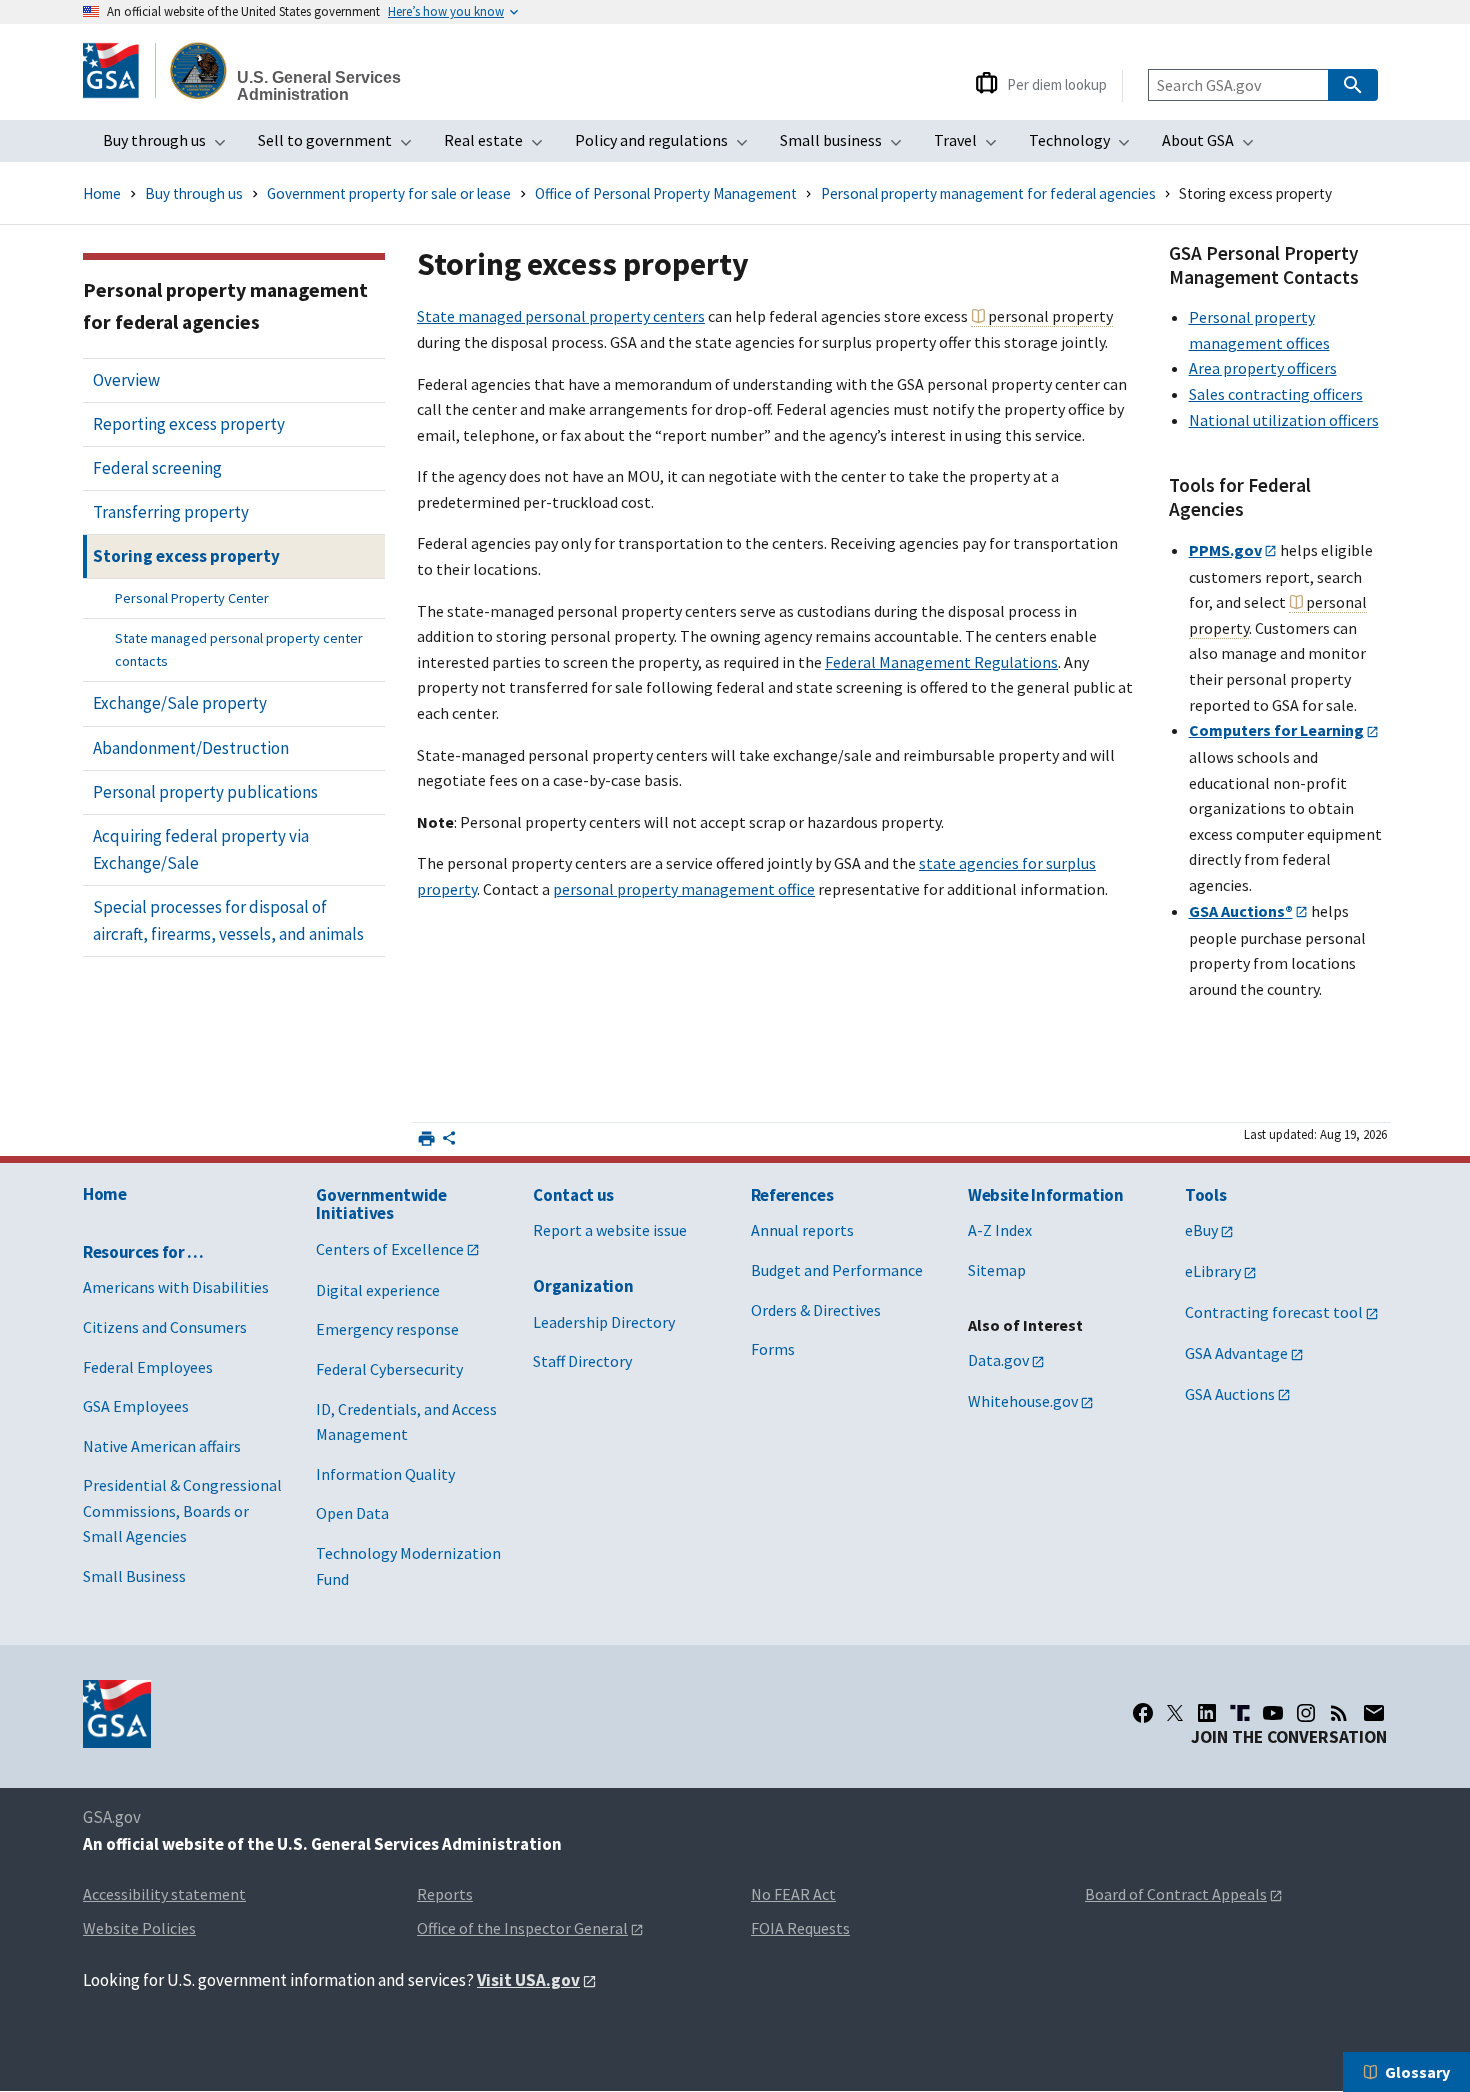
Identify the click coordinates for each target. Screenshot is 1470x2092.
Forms (773, 1349)
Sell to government (341, 146)
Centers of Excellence (390, 1249)
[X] (1175, 1713)
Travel (971, 146)
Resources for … (143, 1252)
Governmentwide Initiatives (381, 1204)
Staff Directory (582, 1361)
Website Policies (139, 1928)
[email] (1374, 1713)
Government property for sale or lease (389, 193)
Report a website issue (610, 1230)
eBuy (1201, 1230)
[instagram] (1306, 1713)
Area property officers (1263, 368)
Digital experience (378, 1290)
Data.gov (998, 1360)
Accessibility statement (164, 1894)
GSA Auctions (1230, 1394)
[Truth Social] (1240, 1713)
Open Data (352, 1513)
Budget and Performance (837, 1270)
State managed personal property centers (561, 316)
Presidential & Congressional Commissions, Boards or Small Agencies (182, 1510)
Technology (1085, 146)
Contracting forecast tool (1274, 1312)
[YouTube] (1273, 1713)
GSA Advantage (1236, 1353)
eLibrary (1213, 1271)
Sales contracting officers (1276, 394)
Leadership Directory (604, 1322)
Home (102, 193)
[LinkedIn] (1207, 1713)
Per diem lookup (1057, 84)
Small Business (134, 1576)
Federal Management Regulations (941, 662)
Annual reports (802, 1230)
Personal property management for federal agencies (988, 193)
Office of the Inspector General (522, 1928)
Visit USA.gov (528, 1980)
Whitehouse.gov (1023, 1401)
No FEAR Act (793, 1894)
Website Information (1046, 1195)
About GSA (1214, 146)
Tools (1205, 1195)
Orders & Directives (816, 1310)
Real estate (499, 146)
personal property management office (684, 889)
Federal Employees (148, 1367)
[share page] (449, 1143)
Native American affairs (162, 1446)
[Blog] (1339, 1713)
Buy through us (170, 146)
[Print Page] (426, 1138)
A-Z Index (1000, 1230)
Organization (583, 1286)
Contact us (573, 1195)
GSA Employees (136, 1406)
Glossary (1417, 2072)
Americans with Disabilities (176, 1287)
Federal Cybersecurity (389, 1369)
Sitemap (997, 1270)
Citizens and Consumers (165, 1327)
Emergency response (387, 1329)
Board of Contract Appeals (1176, 1894)
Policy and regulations (667, 146)
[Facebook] (1143, 1713)
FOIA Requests (800, 1928)
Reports (445, 1894)
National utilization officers (1284, 420)
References (792, 1195)
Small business (847, 146)
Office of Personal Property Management (666, 193)
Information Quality (385, 1474)
